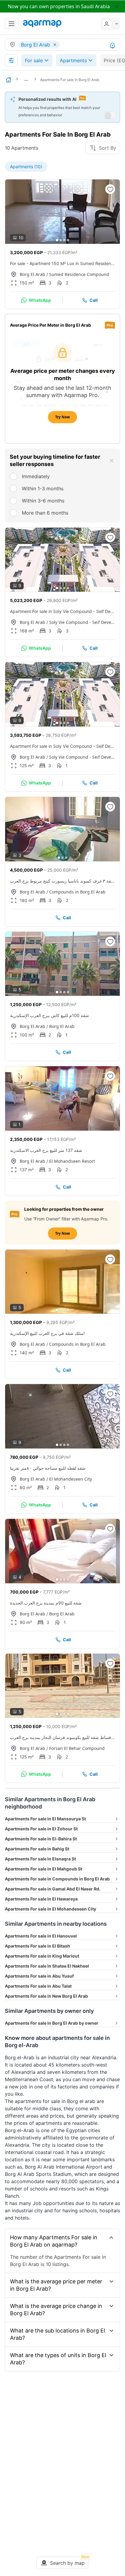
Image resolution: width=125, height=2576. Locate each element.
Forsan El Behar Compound (77, 1748)
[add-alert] (113, 46)
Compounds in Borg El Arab (77, 892)
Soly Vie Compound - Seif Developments (82, 622)
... (26, 79)
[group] (62, 212)
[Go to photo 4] (68, 240)
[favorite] (110, 189)
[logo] (42, 24)
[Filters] (11, 60)
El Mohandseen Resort (72, 1161)
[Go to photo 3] (64, 240)
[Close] (112, 461)
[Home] (8, 80)
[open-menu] (12, 24)
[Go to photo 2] (61, 240)
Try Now (62, 417)
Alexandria (104, 2057)
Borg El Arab (32, 274)
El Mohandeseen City (71, 1479)
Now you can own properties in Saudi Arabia (59, 6)
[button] (109, 24)
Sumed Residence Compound (79, 274)
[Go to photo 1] (57, 240)
